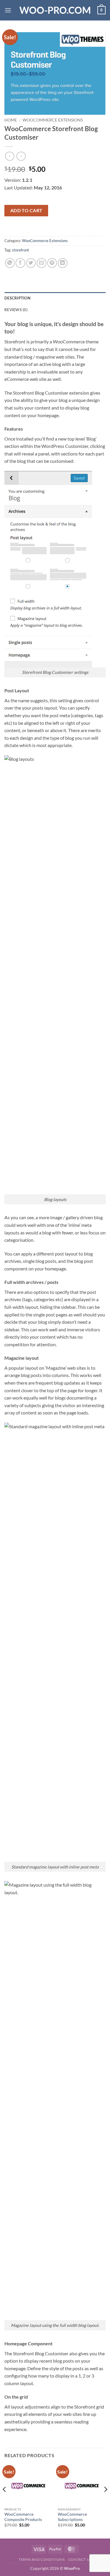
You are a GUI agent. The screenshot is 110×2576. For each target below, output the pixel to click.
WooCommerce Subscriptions (72, 2517)
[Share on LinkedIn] (63, 263)
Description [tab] (17, 298)
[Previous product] (21, 156)
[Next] (105, 2501)
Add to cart (26, 210)
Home (11, 120)
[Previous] (5, 2501)
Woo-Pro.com (55, 10)
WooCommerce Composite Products (23, 2517)
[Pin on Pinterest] (52, 263)
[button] (8, 10)
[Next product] (10, 156)
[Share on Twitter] (31, 263)
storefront (21, 250)
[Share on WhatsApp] (10, 263)
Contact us (80, 2559)
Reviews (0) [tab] (16, 310)
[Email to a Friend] (42, 263)
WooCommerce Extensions (53, 120)
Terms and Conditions (42, 2559)
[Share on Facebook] (20, 263)
